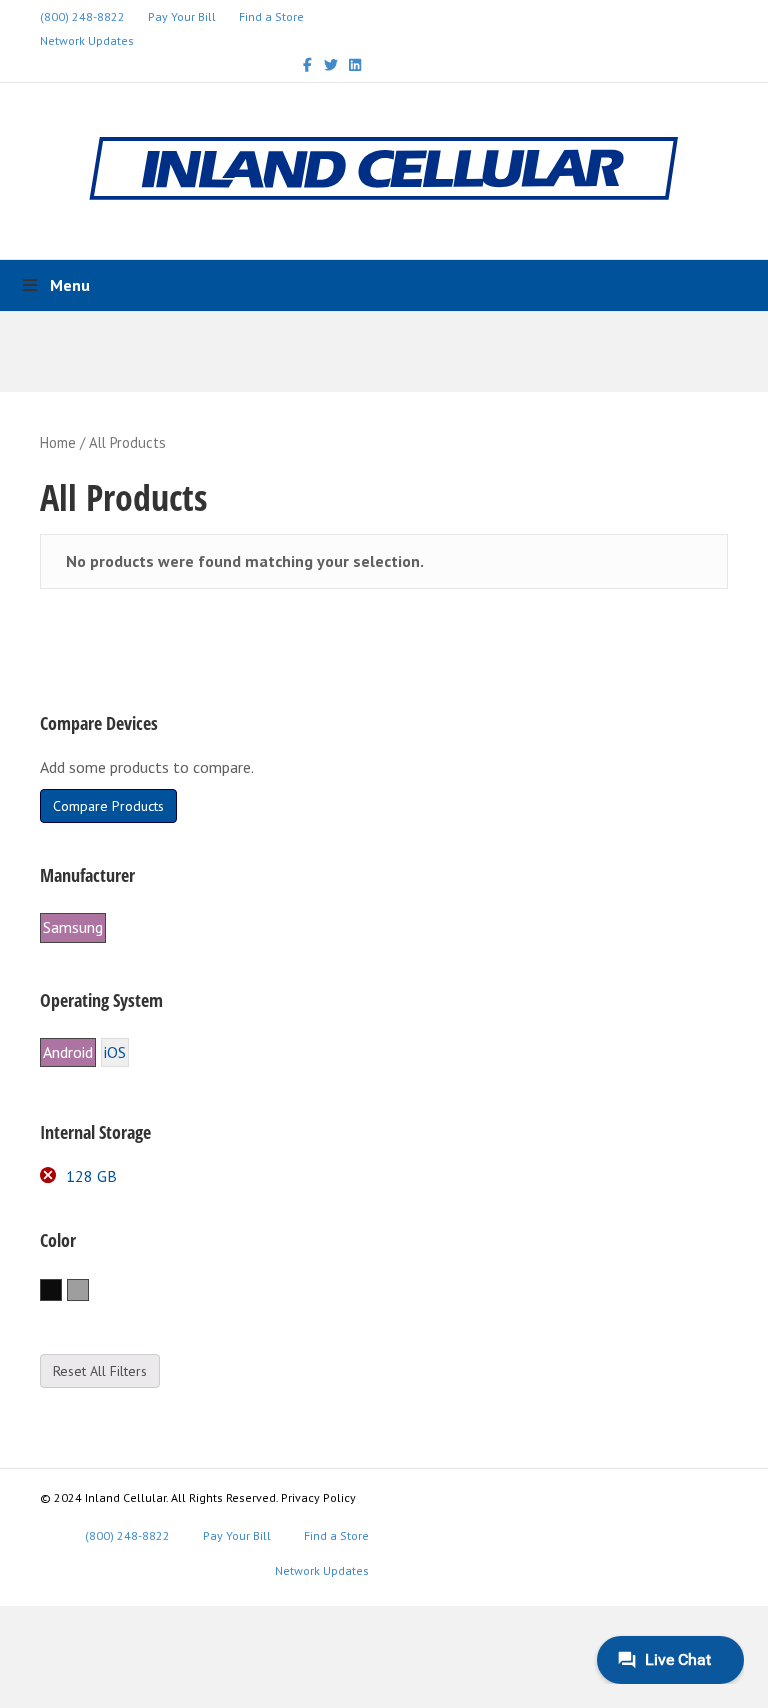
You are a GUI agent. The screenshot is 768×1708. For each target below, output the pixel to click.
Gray (88, 1291)
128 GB (91, 1176)
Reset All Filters (100, 1371)
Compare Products (108, 806)
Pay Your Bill (182, 16)
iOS (115, 1052)
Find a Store (271, 16)
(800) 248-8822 (82, 16)
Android (68, 1052)
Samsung (73, 927)
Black (61, 1291)
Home (58, 442)
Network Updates (87, 40)
